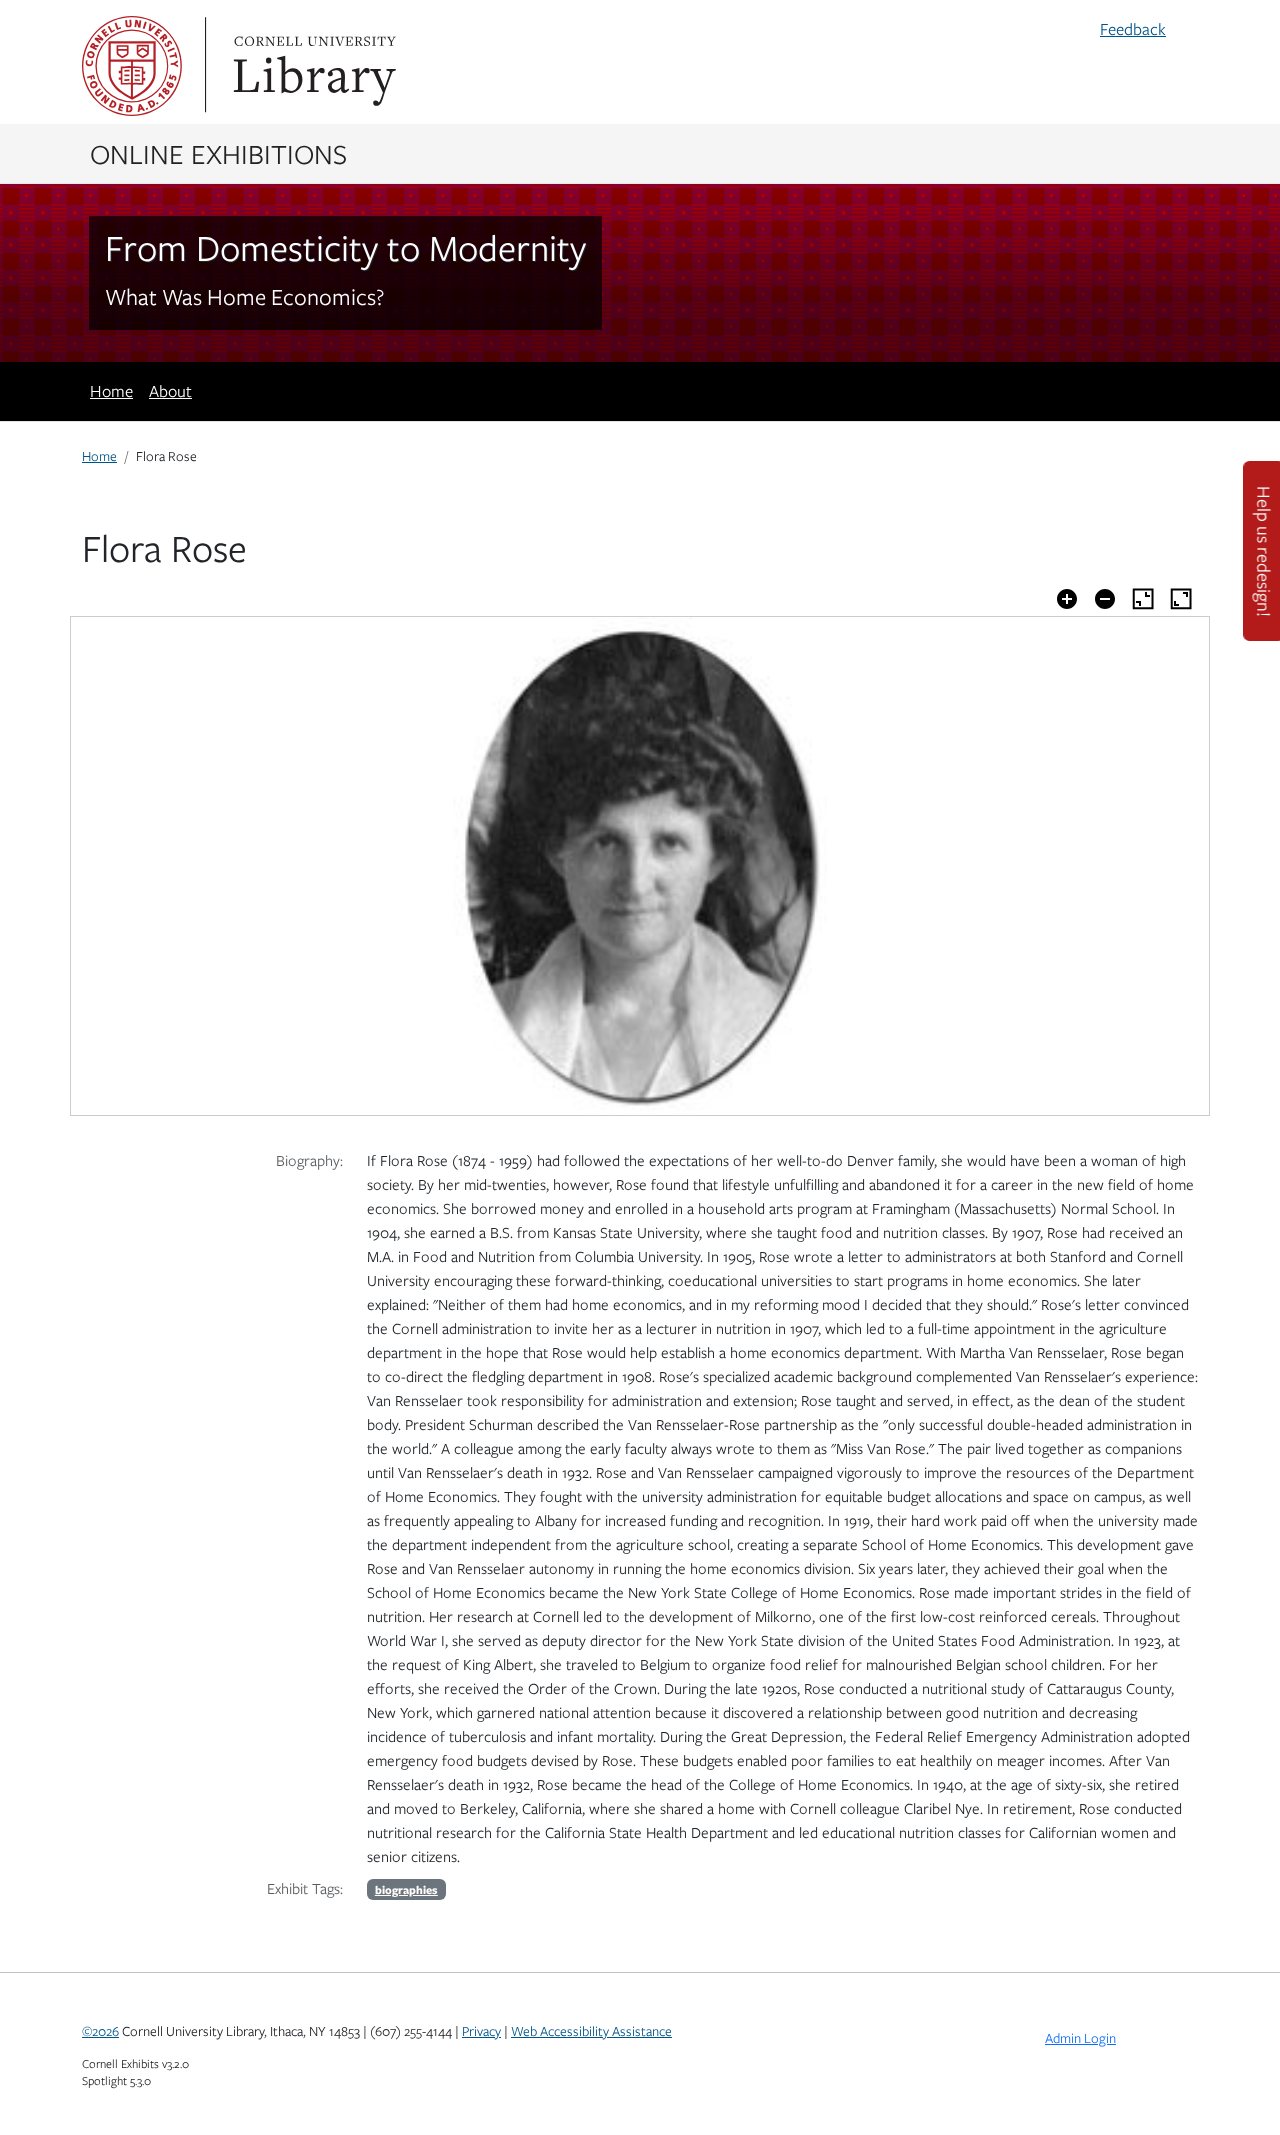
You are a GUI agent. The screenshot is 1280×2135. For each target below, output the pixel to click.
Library (312, 66)
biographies (406, 1889)
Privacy (481, 2031)
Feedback (1133, 29)
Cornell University (132, 66)
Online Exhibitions (218, 153)
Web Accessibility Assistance (591, 2031)
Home (111, 391)
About (170, 391)
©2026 (100, 2031)
